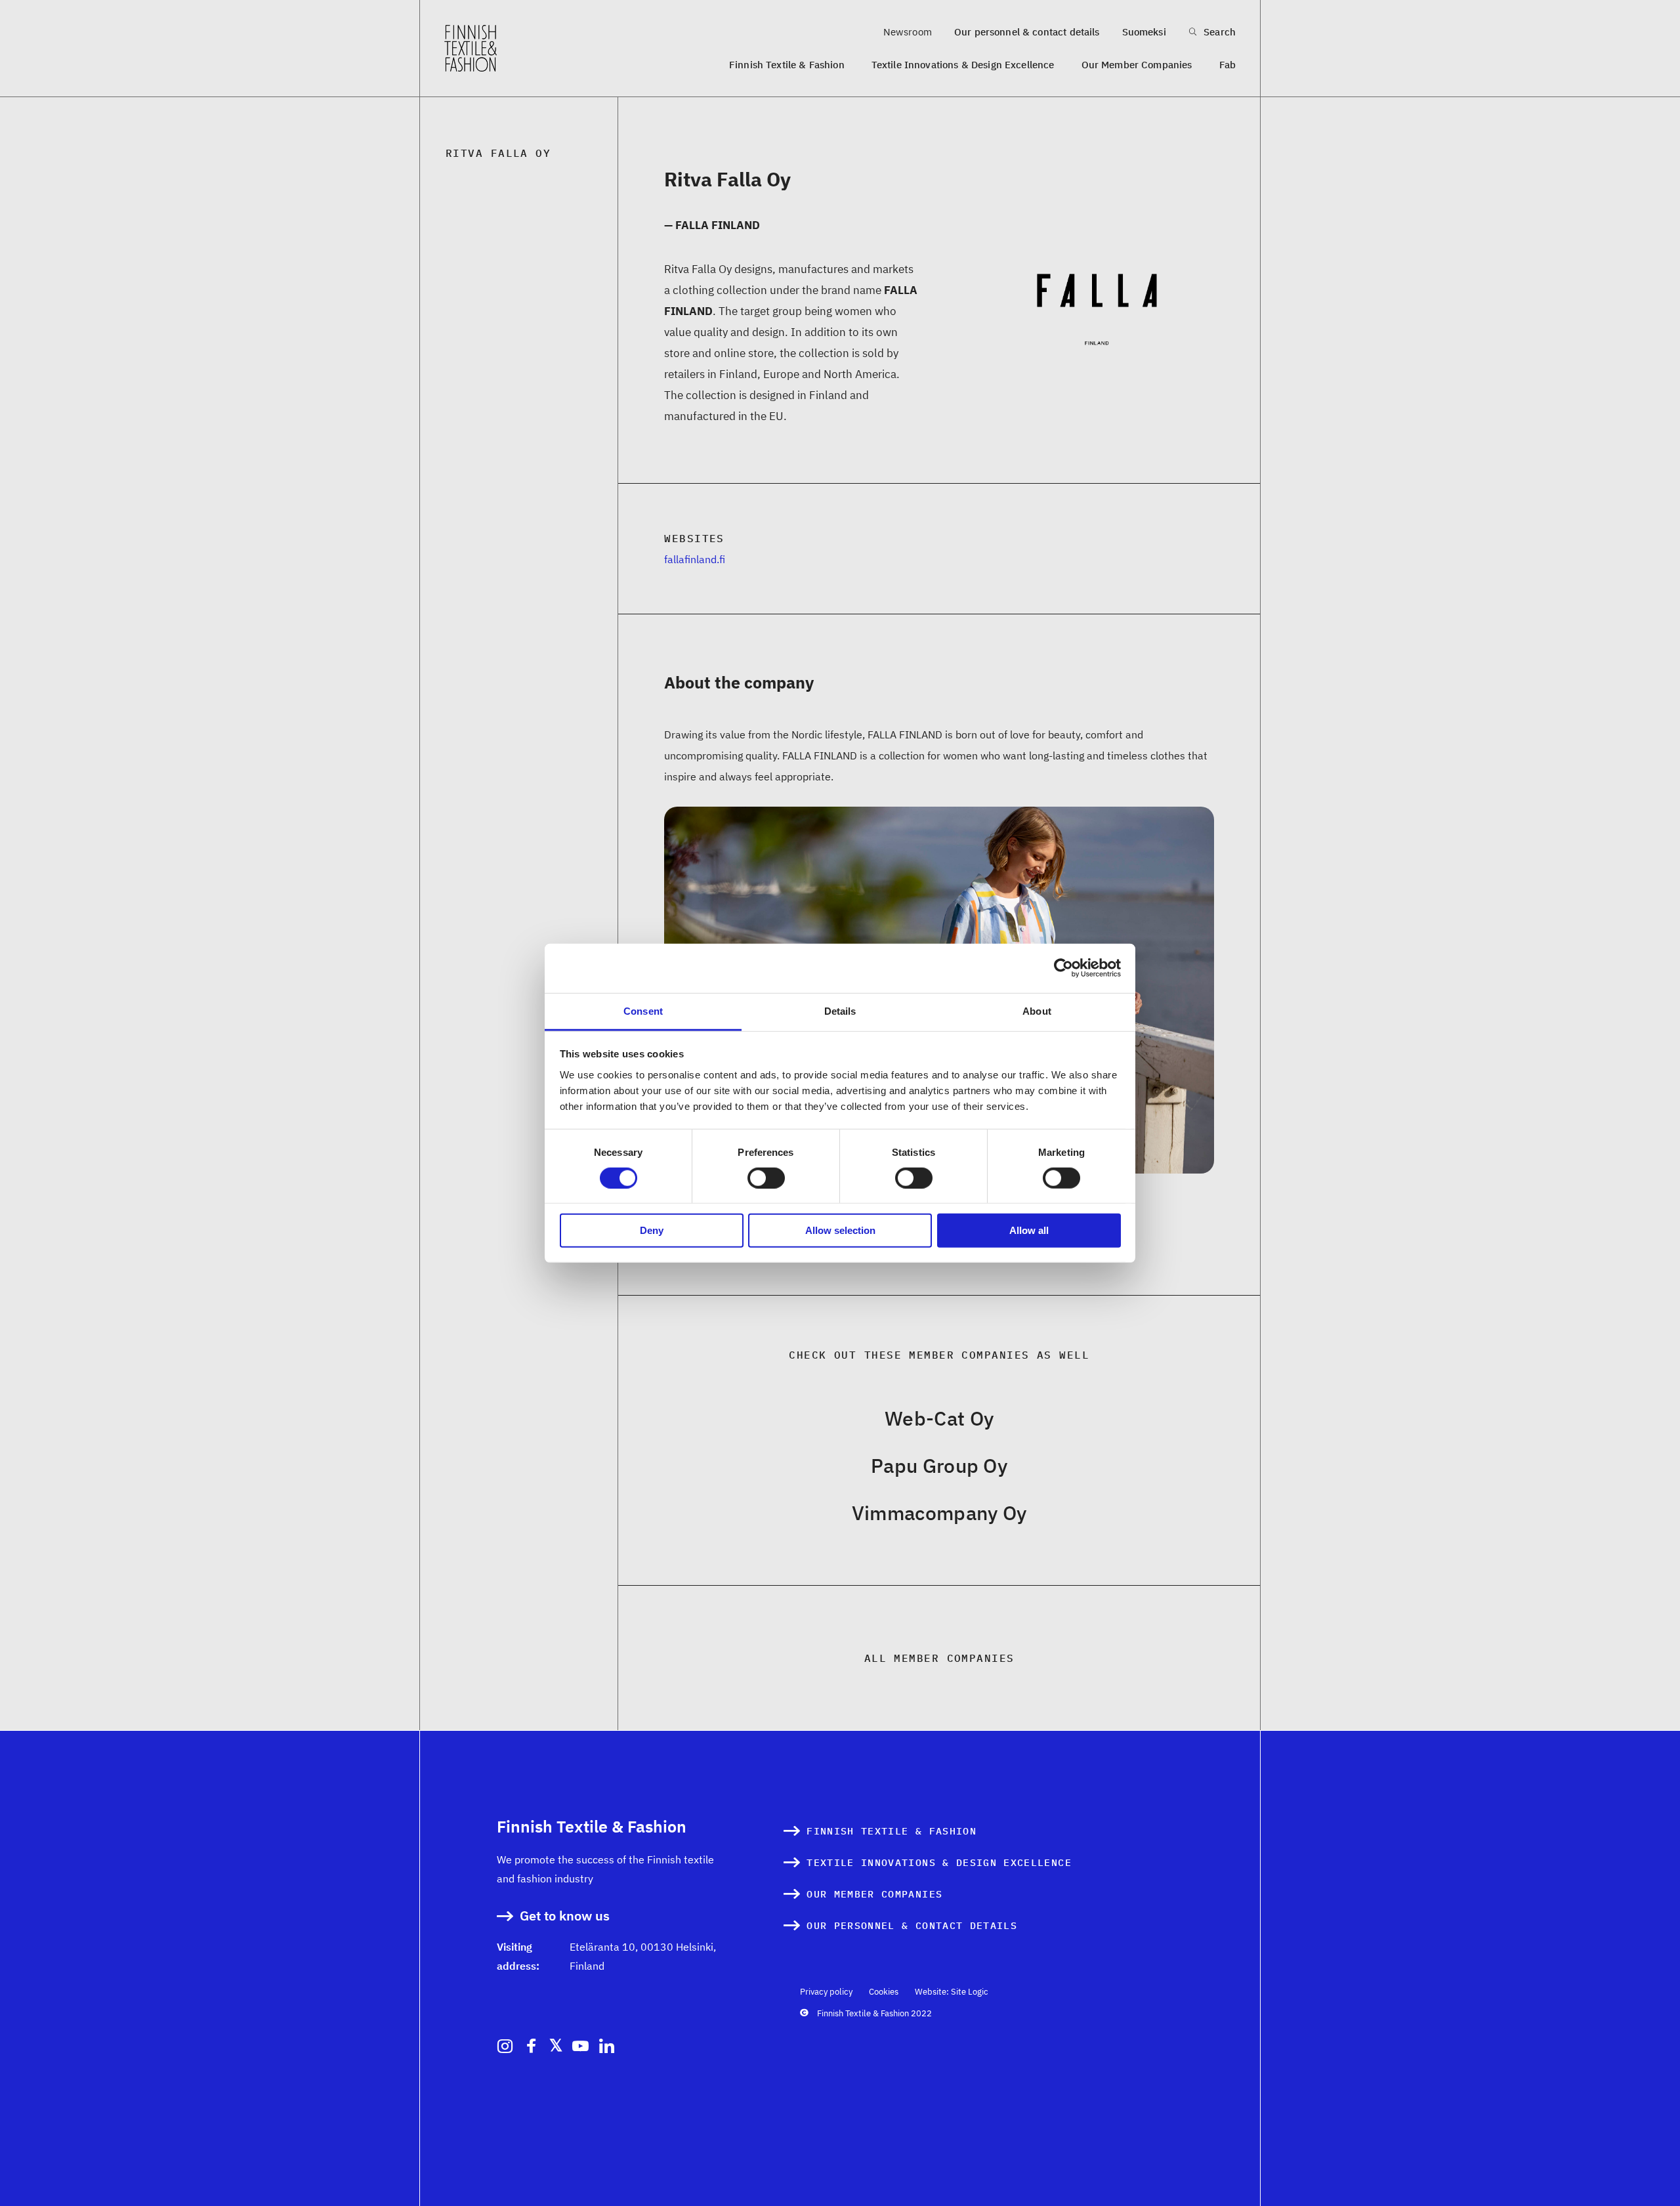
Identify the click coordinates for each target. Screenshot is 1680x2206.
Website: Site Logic (952, 1992)
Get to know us (565, 1916)
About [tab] (1037, 1010)
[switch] (766, 1178)
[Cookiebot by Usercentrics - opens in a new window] (1063, 968)
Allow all (1029, 1230)
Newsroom (908, 32)
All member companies (939, 1658)
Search (1218, 32)
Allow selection (840, 1230)
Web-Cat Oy (939, 1418)
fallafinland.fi (695, 559)
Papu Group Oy (939, 1465)
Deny (652, 1230)
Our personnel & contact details (1027, 32)
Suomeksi (1144, 32)
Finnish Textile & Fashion (787, 65)
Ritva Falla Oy (498, 153)
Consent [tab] (643, 1010)
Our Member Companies (1137, 65)
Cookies (884, 1992)
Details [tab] (840, 1010)
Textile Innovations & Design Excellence (963, 65)
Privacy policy (826, 1992)
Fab (1228, 65)
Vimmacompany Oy (939, 1513)
